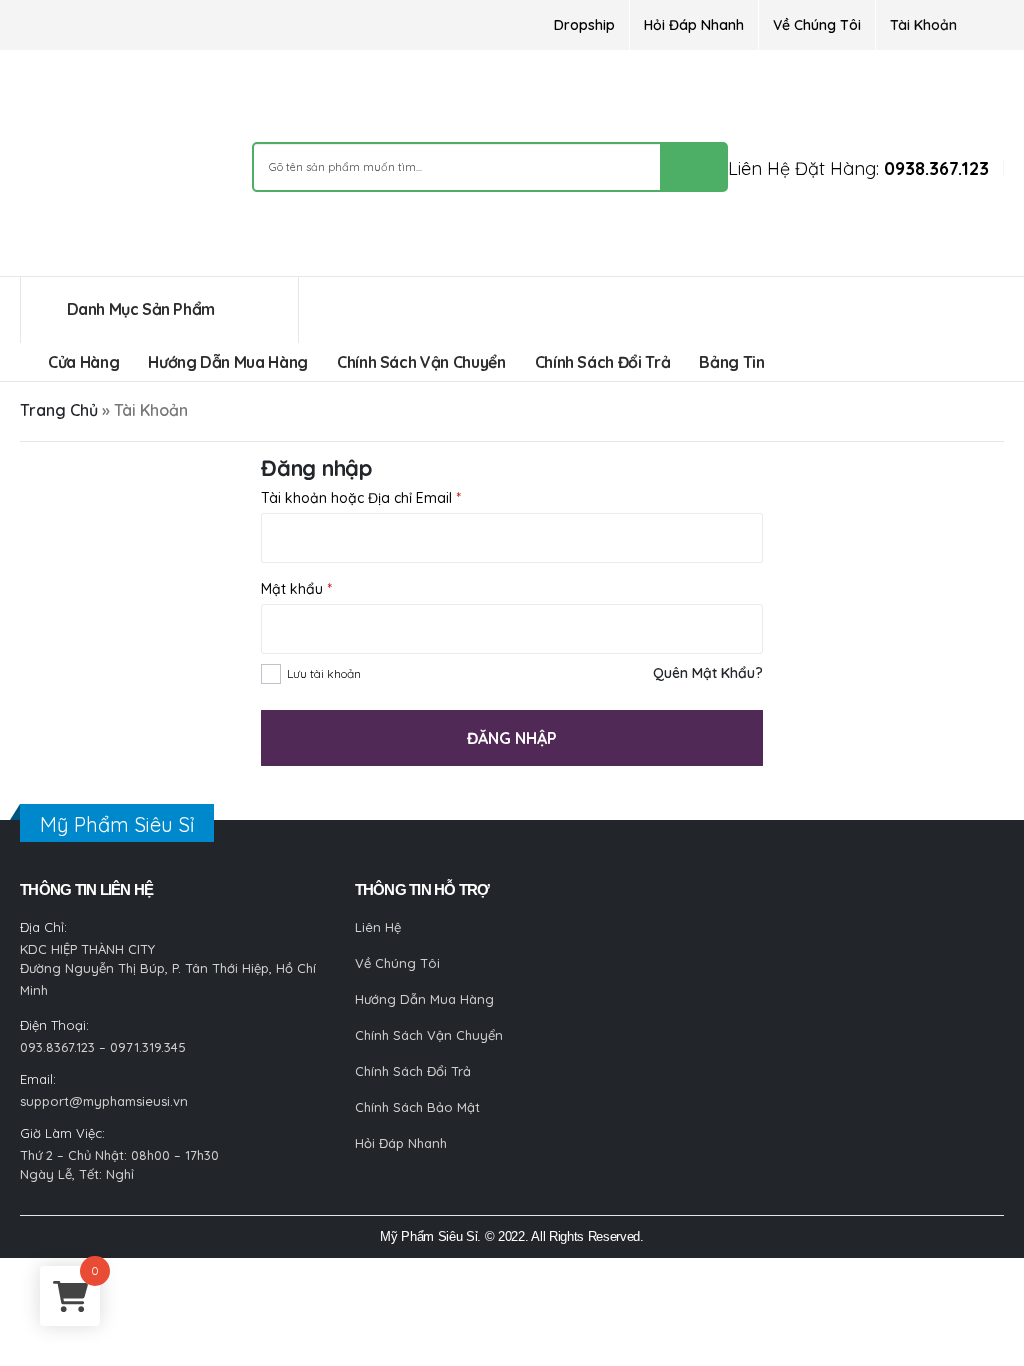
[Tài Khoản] (987, 25)
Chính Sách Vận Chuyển (421, 362)
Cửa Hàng (83, 362)
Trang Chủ (59, 410)
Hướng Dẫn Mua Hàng (228, 362)
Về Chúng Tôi (817, 25)
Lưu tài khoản (324, 673)
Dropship (584, 25)
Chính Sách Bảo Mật (417, 1107)
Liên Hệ (378, 927)
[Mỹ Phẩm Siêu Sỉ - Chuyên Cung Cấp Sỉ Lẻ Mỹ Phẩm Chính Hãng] (95, 168)
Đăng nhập (512, 738)
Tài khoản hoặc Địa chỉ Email (361, 498)
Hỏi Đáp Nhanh (694, 25)
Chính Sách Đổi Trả (603, 362)
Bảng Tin (731, 362)
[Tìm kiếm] (693, 167)
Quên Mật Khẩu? (708, 673)
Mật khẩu (296, 589)
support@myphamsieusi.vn (104, 1101)
